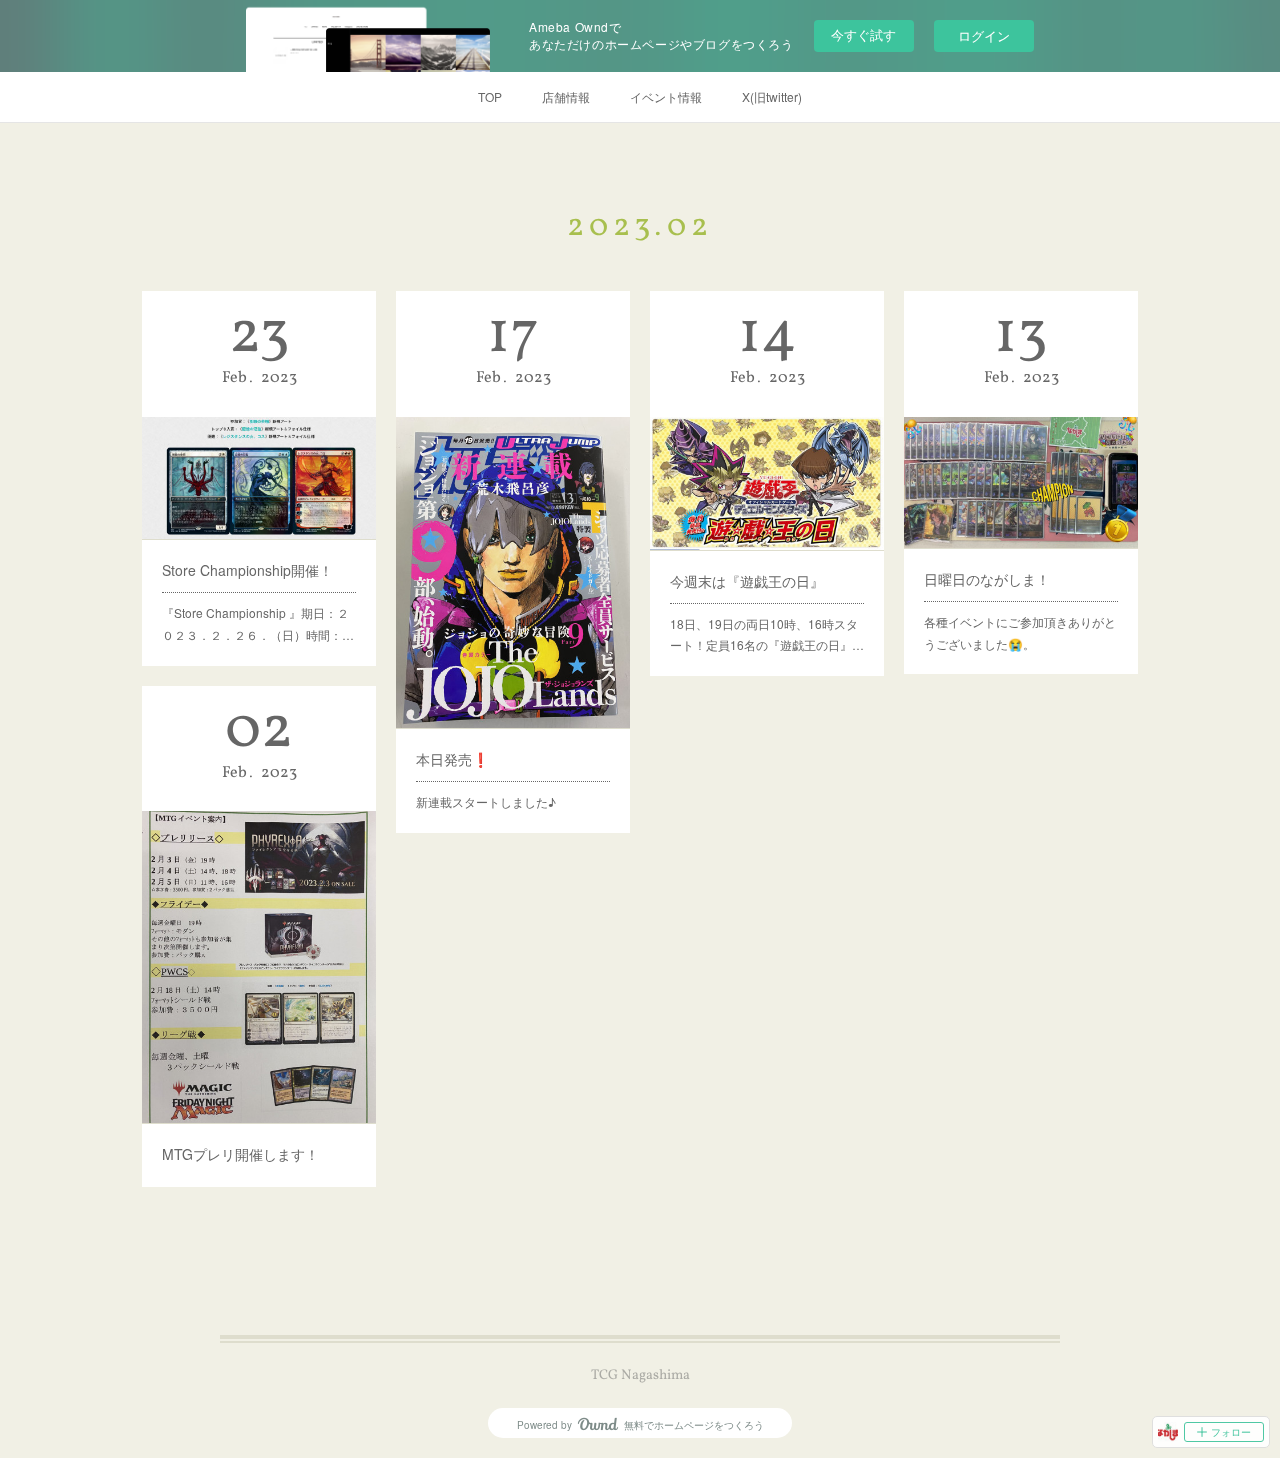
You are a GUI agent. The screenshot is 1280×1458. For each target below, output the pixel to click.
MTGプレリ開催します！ (240, 1154)
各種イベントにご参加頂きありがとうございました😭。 (1020, 632)
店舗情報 (566, 96)
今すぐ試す (863, 34)
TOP (490, 96)
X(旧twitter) (772, 96)
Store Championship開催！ (247, 570)
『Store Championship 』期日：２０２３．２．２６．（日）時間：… (258, 623)
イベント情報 (666, 96)
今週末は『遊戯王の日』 (747, 581)
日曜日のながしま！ (987, 579)
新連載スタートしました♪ (486, 801)
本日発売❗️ (452, 759)
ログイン (984, 35)
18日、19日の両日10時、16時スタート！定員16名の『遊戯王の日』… (767, 634)
